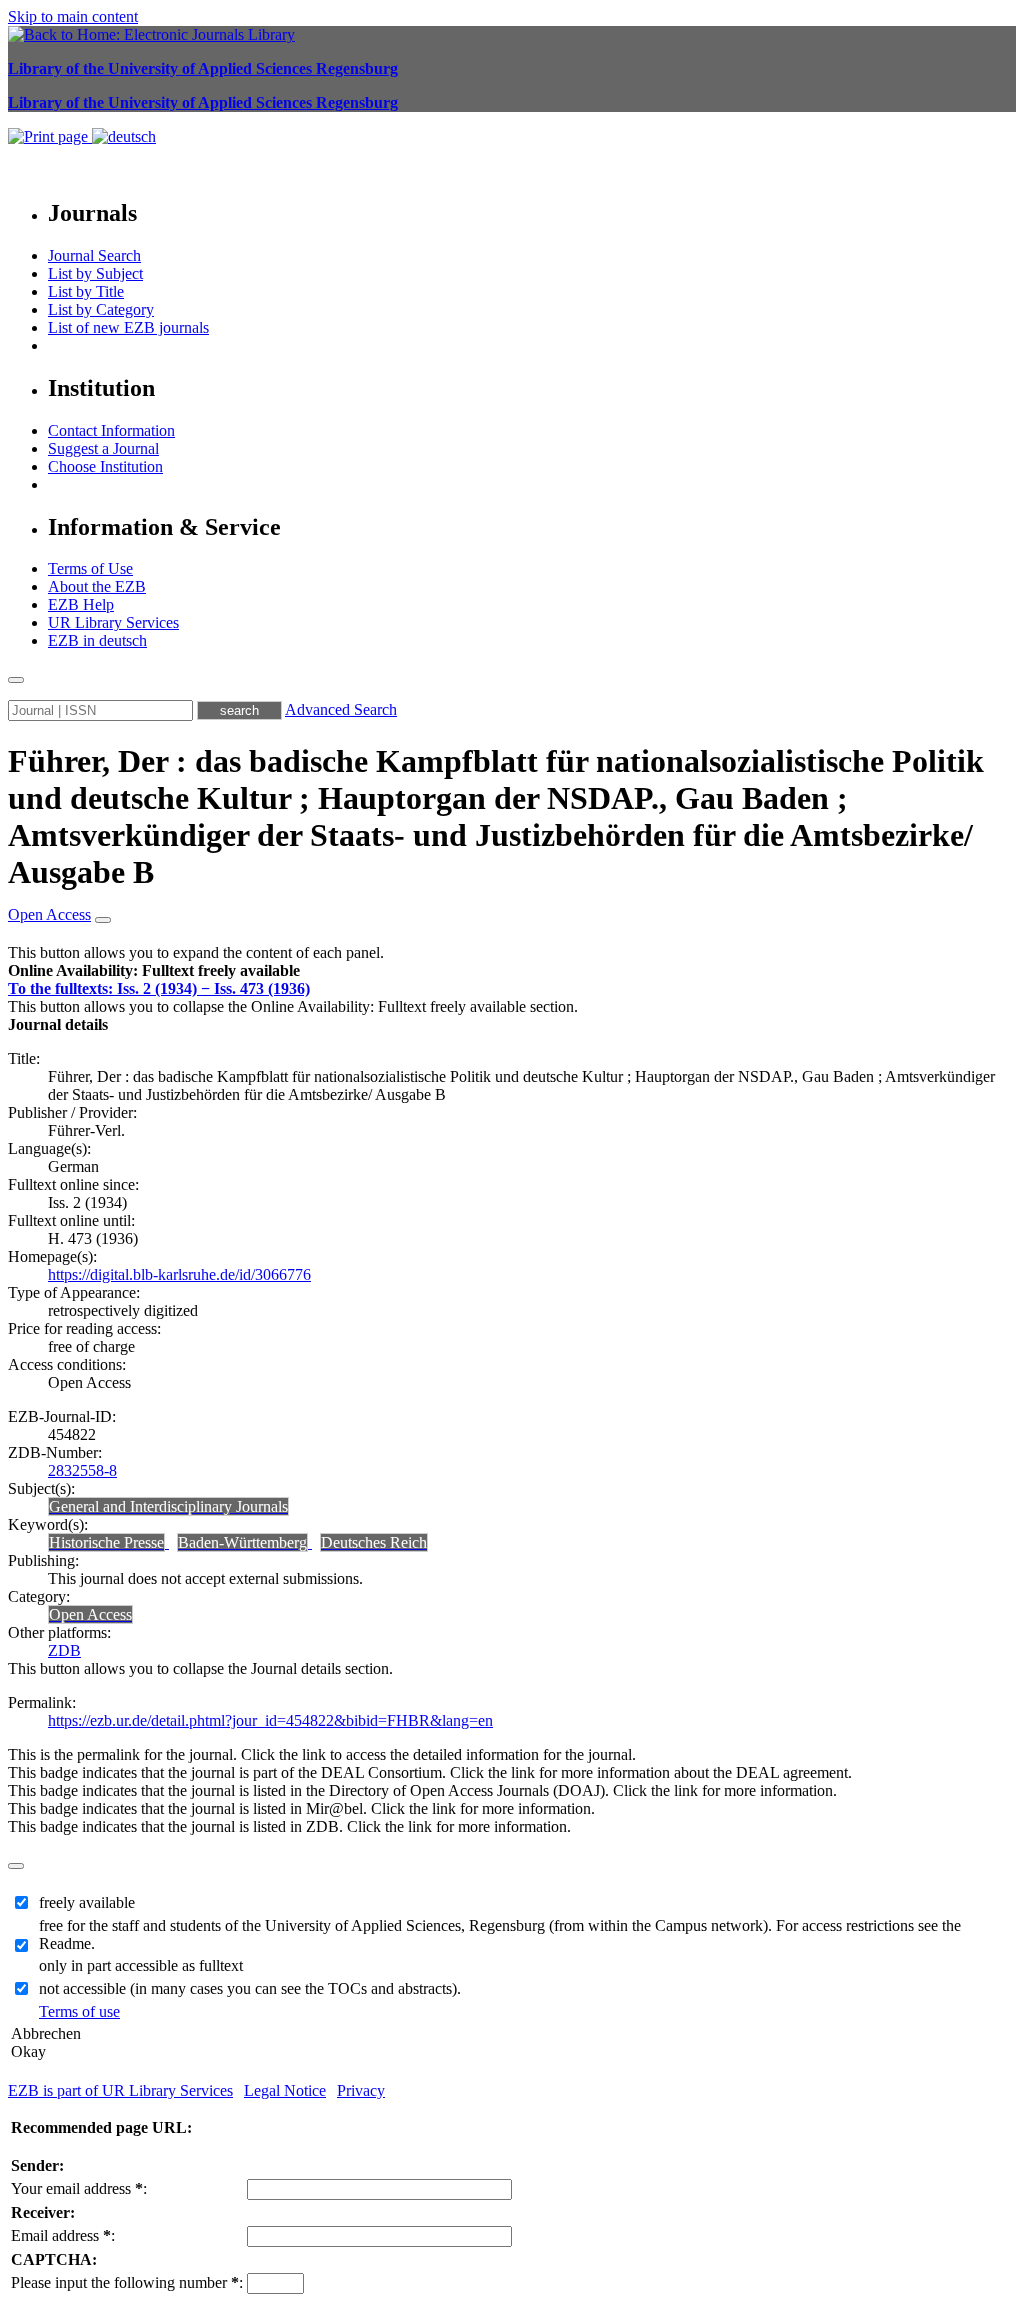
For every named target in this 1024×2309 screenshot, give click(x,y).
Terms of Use (90, 568)
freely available (87, 1902)
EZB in (97, 640)
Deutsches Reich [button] (374, 1542)
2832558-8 (82, 1470)
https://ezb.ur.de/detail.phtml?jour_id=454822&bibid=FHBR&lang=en (270, 1720)
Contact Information (111, 430)
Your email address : (79, 2188)
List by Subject (95, 273)
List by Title (86, 291)
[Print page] (50, 136)
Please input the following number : (127, 2282)
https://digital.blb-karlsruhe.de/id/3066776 (179, 1274)
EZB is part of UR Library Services (120, 2090)
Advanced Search (341, 709)
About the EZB (97, 586)
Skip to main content (73, 16)
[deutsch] (124, 136)
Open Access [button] (49, 914)
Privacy (361, 2090)
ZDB (64, 1650)
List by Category (101, 309)
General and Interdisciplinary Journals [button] (168, 1506)
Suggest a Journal (103, 448)
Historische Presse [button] (106, 1542)
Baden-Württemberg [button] (242, 1542)
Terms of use (79, 2011)
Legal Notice (285, 2090)
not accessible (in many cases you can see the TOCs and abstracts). (250, 1988)
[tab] (512, 971)
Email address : (63, 2235)
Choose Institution (105, 466)
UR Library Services (113, 622)
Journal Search (94, 255)
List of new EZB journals (128, 327)
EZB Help (81, 604)
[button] (154, 970)
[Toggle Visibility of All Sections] (103, 920)
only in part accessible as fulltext (141, 1965)
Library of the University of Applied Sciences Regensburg (203, 68)
